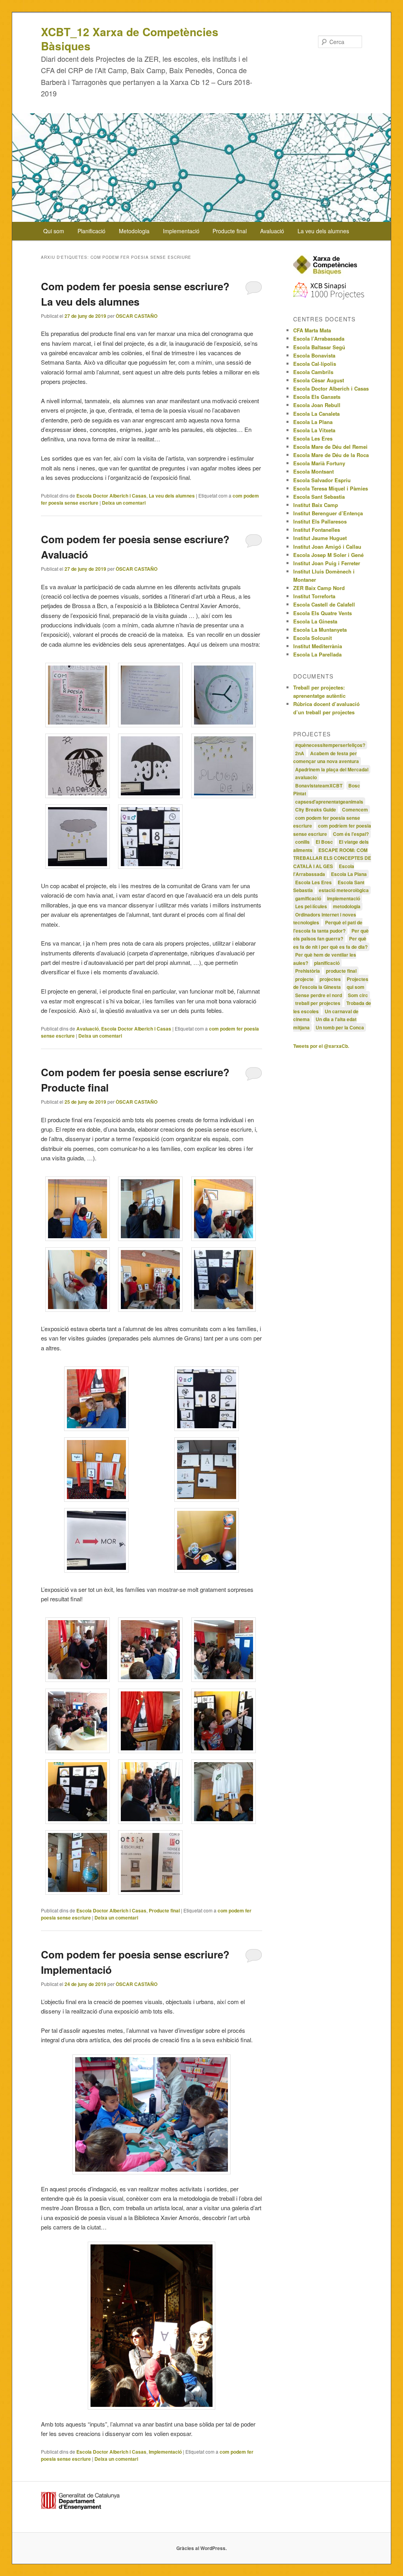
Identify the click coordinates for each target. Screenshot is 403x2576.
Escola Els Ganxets (317, 397)
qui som (356, 987)
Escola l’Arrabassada (319, 338)
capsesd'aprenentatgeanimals (329, 802)
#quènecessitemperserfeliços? (330, 745)
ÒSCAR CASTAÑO (137, 316)
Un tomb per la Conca (340, 1027)
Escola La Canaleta (316, 414)
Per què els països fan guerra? (331, 935)
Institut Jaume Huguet (320, 538)
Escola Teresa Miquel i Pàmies (331, 488)
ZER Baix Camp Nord (319, 588)
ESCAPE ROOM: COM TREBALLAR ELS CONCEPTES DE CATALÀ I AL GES (332, 858)
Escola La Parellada (317, 654)
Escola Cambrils (313, 372)
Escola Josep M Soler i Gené (328, 555)
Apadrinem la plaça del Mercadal (332, 769)
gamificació (308, 898)
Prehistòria (308, 971)
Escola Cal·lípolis (315, 364)
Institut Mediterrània (318, 646)
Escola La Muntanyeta (320, 630)
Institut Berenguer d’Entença (328, 513)
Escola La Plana (313, 422)
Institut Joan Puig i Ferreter (327, 563)
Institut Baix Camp (316, 505)
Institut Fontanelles (317, 530)
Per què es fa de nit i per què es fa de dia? (330, 943)
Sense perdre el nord (319, 995)
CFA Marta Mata (312, 330)
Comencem (355, 809)
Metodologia (134, 231)
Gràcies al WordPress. (201, 2548)
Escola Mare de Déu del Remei (330, 447)
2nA (300, 753)
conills (302, 842)
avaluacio (306, 777)
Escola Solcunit (312, 638)
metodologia (347, 906)
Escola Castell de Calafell (324, 604)
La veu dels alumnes (323, 231)
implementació (344, 898)
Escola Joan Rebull (317, 405)
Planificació (92, 231)
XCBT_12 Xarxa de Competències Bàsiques (130, 39)
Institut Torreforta (314, 596)
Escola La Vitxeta (314, 430)
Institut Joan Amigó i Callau (327, 547)
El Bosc (324, 842)
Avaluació (272, 231)
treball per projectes (318, 1003)
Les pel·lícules (311, 906)
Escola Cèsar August (319, 380)
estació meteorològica (344, 890)
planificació (327, 963)
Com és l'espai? (351, 834)
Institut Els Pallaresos (320, 521)
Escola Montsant (313, 471)
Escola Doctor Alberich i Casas (111, 496)
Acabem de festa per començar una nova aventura (326, 757)
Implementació (181, 231)
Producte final (230, 231)
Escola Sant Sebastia (319, 497)
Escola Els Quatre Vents (323, 613)
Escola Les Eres (313, 438)
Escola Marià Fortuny (319, 463)
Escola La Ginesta (315, 621)
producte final (341, 971)
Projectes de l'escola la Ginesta (331, 983)
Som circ (358, 995)
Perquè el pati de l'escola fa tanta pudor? (328, 927)
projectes (330, 979)
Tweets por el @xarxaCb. (321, 1046)
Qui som (54, 231)
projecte (304, 979)
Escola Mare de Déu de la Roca (331, 455)
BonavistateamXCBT (319, 786)
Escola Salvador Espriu (322, 480)
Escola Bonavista (314, 355)
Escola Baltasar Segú (319, 347)
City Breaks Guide (316, 809)
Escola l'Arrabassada (324, 870)
